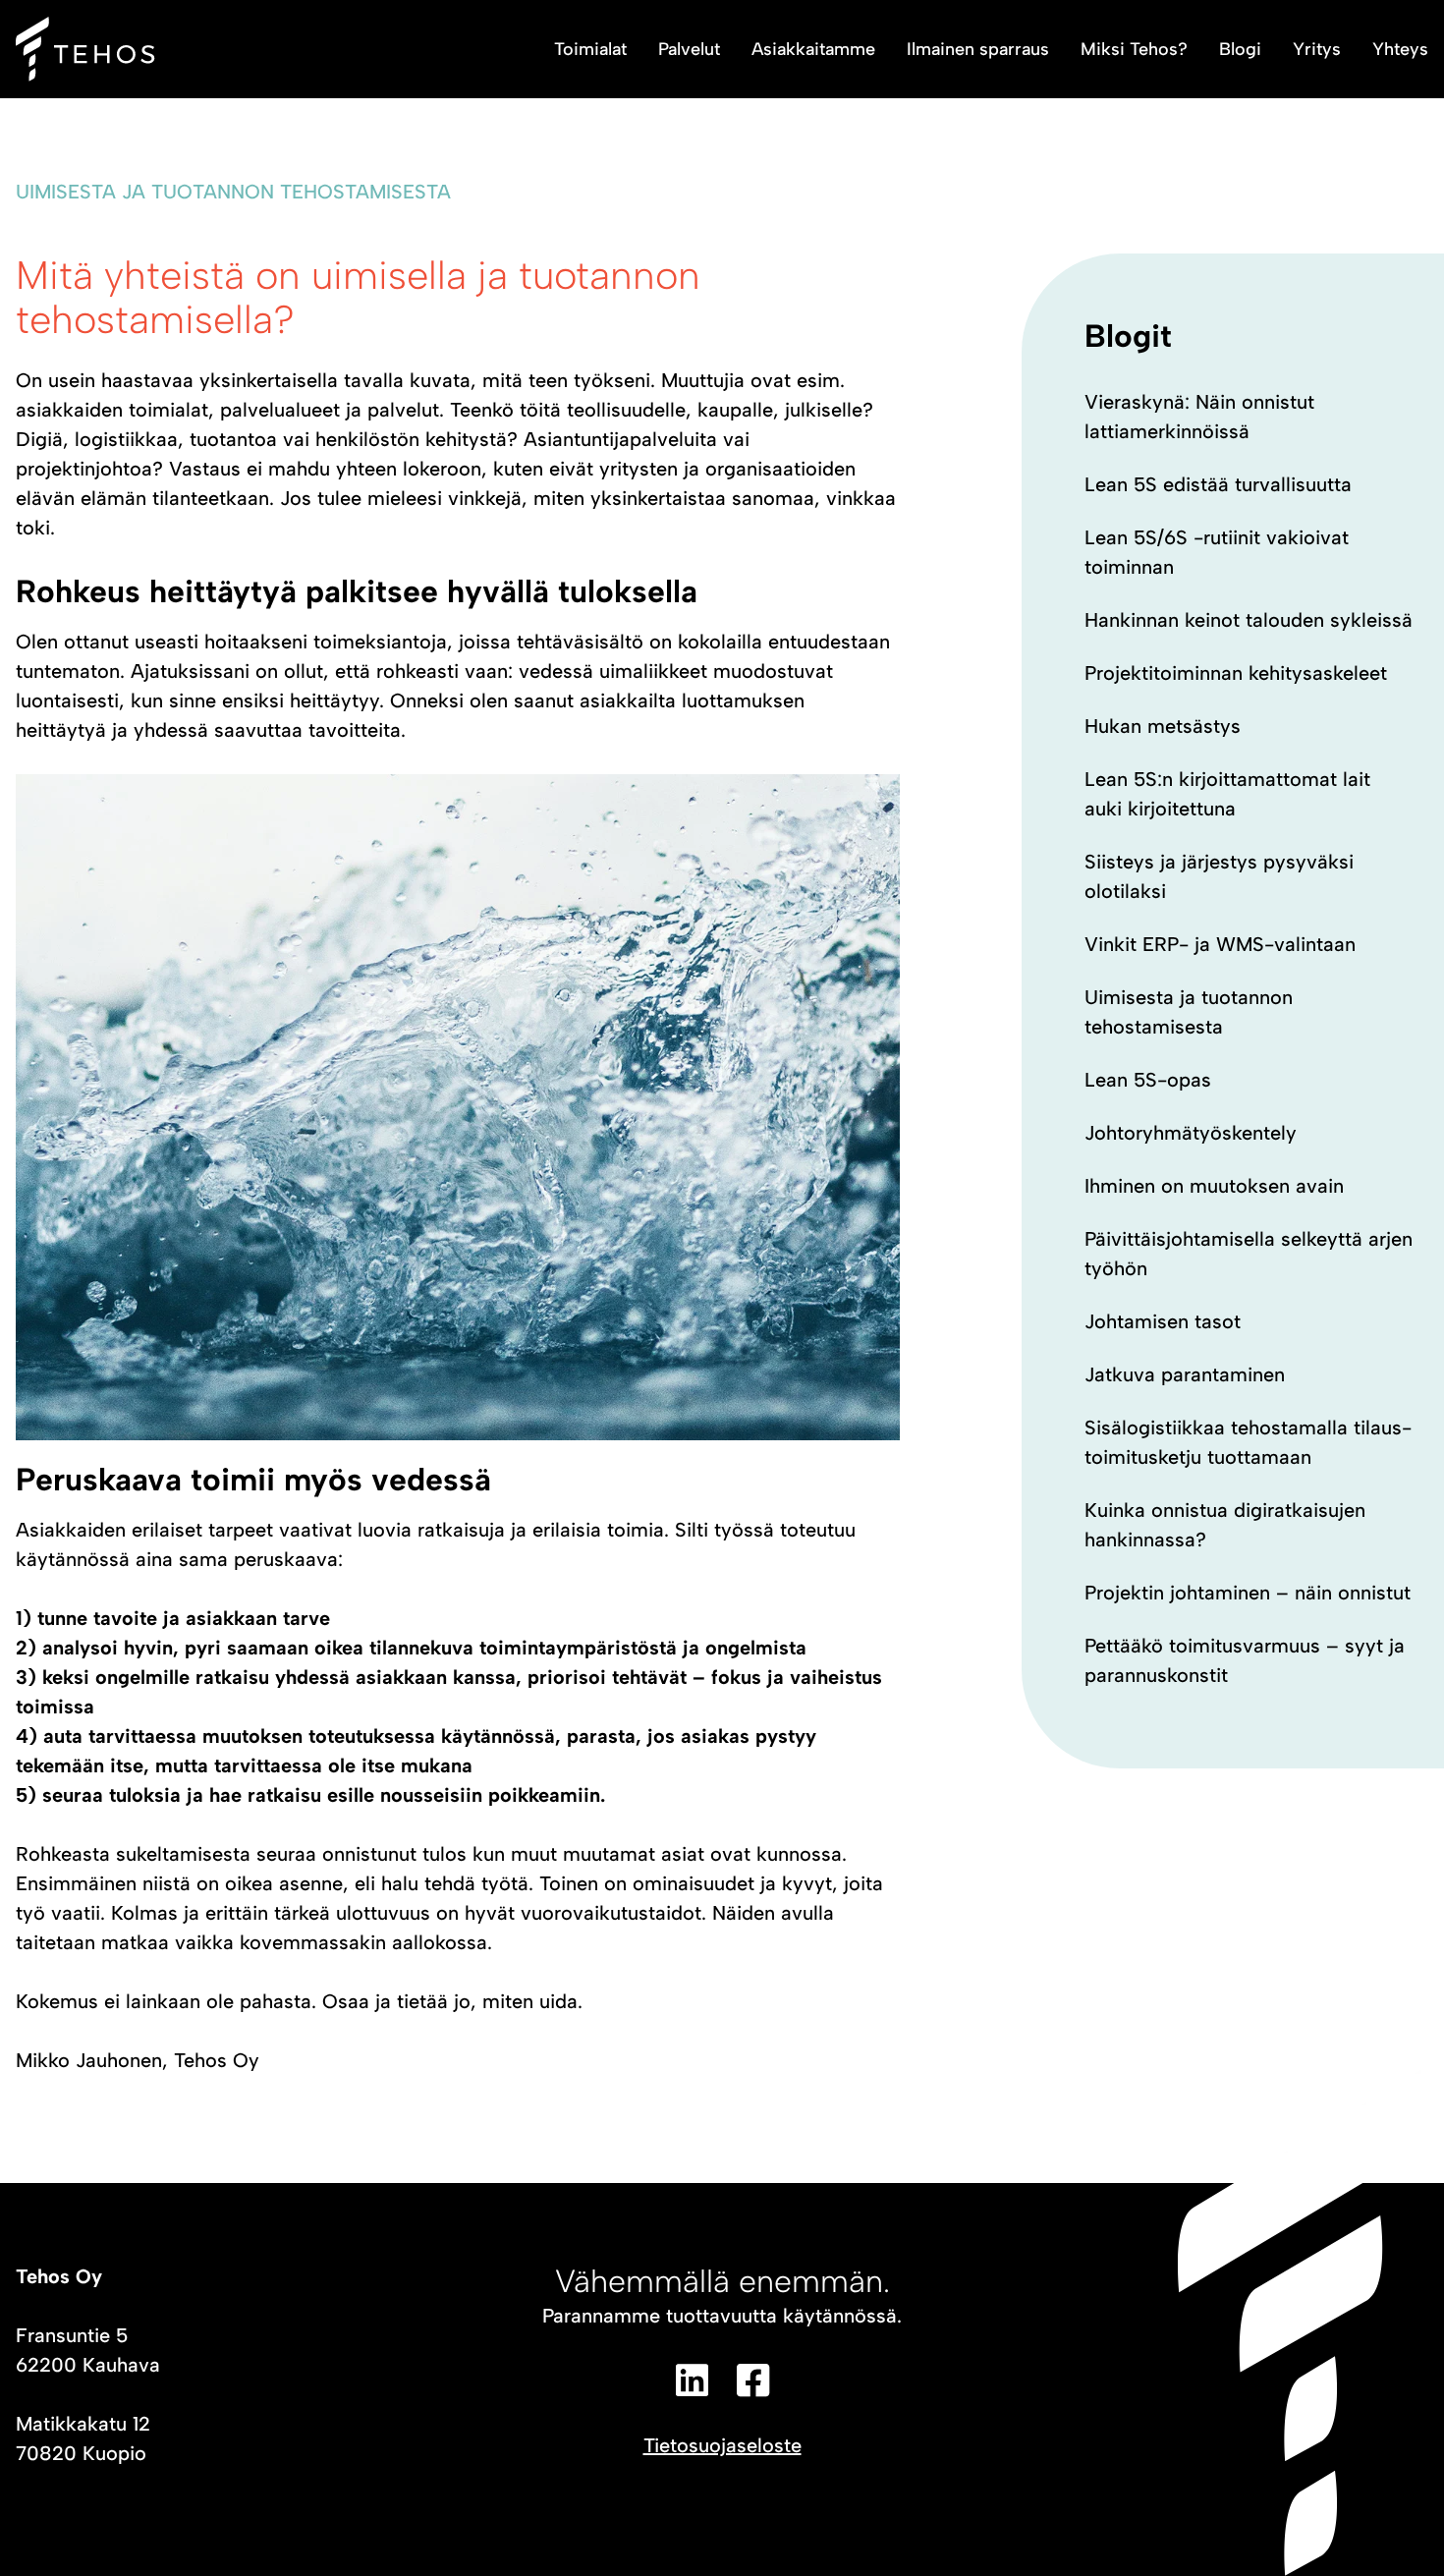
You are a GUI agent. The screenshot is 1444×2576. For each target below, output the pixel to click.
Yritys (1317, 49)
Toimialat (590, 49)
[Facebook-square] (752, 2380)
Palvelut (689, 49)
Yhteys (1400, 49)
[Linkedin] (692, 2380)
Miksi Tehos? (1134, 49)
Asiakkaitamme (813, 49)
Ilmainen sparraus (978, 49)
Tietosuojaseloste (722, 2445)
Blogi (1240, 49)
